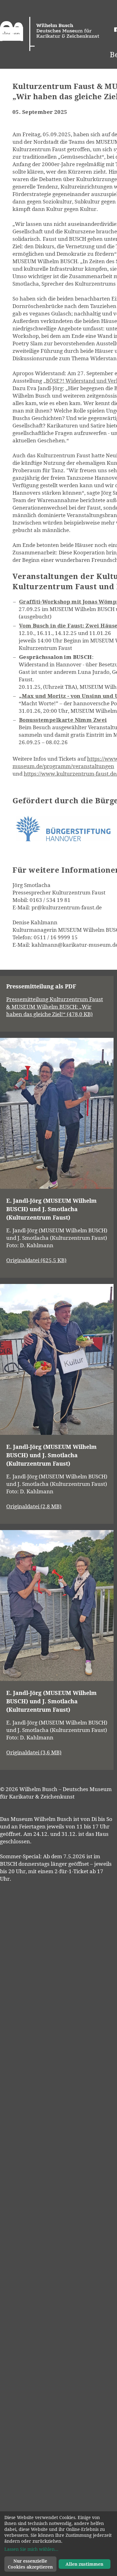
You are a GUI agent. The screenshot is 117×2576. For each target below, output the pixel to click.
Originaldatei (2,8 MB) (34, 1506)
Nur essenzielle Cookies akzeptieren (30, 2564)
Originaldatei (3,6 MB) (34, 1752)
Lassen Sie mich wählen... (31, 2549)
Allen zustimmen (84, 2564)
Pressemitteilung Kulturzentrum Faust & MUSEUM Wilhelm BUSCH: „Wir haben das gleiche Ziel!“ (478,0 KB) (55, 1007)
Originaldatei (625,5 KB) (36, 1260)
